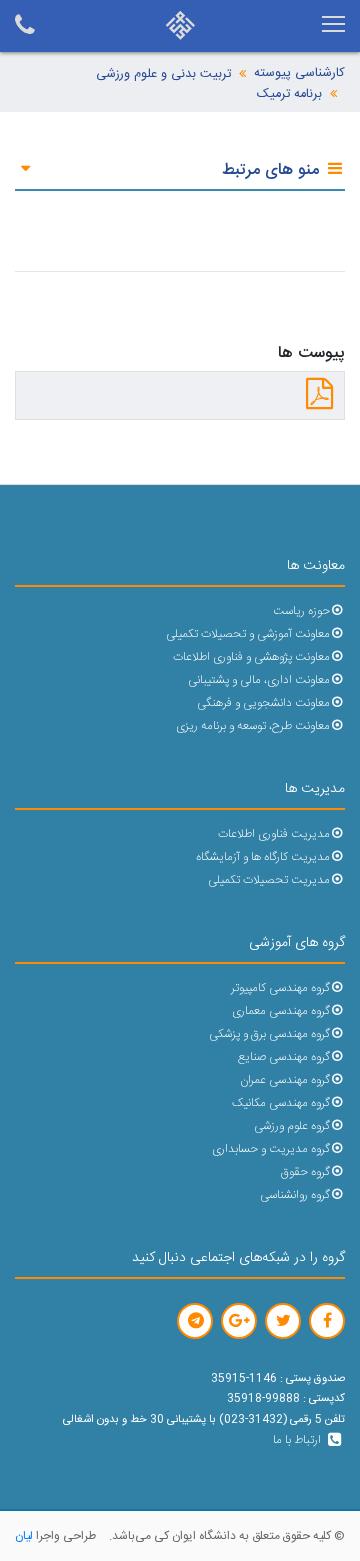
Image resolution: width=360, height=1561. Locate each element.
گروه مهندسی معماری (281, 1011)
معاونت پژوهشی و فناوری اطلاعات (251, 657)
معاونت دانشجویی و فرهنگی (263, 703)
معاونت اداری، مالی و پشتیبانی (259, 680)
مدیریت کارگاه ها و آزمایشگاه (263, 857)
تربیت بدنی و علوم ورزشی (163, 74)
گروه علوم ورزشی (292, 1126)
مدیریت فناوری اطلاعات (274, 834)
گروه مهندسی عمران (285, 1080)
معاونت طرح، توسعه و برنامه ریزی (253, 726)
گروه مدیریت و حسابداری (271, 1149)
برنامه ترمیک (289, 94)
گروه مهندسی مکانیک (281, 1103)
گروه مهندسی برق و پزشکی (269, 1034)
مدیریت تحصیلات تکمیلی (269, 880)
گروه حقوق (305, 1172)
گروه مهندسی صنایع (284, 1057)
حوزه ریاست (301, 611)
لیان (24, 1536)
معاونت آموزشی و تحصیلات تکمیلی (248, 634)
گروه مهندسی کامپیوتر (280, 988)
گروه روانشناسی (295, 1195)
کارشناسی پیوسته (299, 73)
